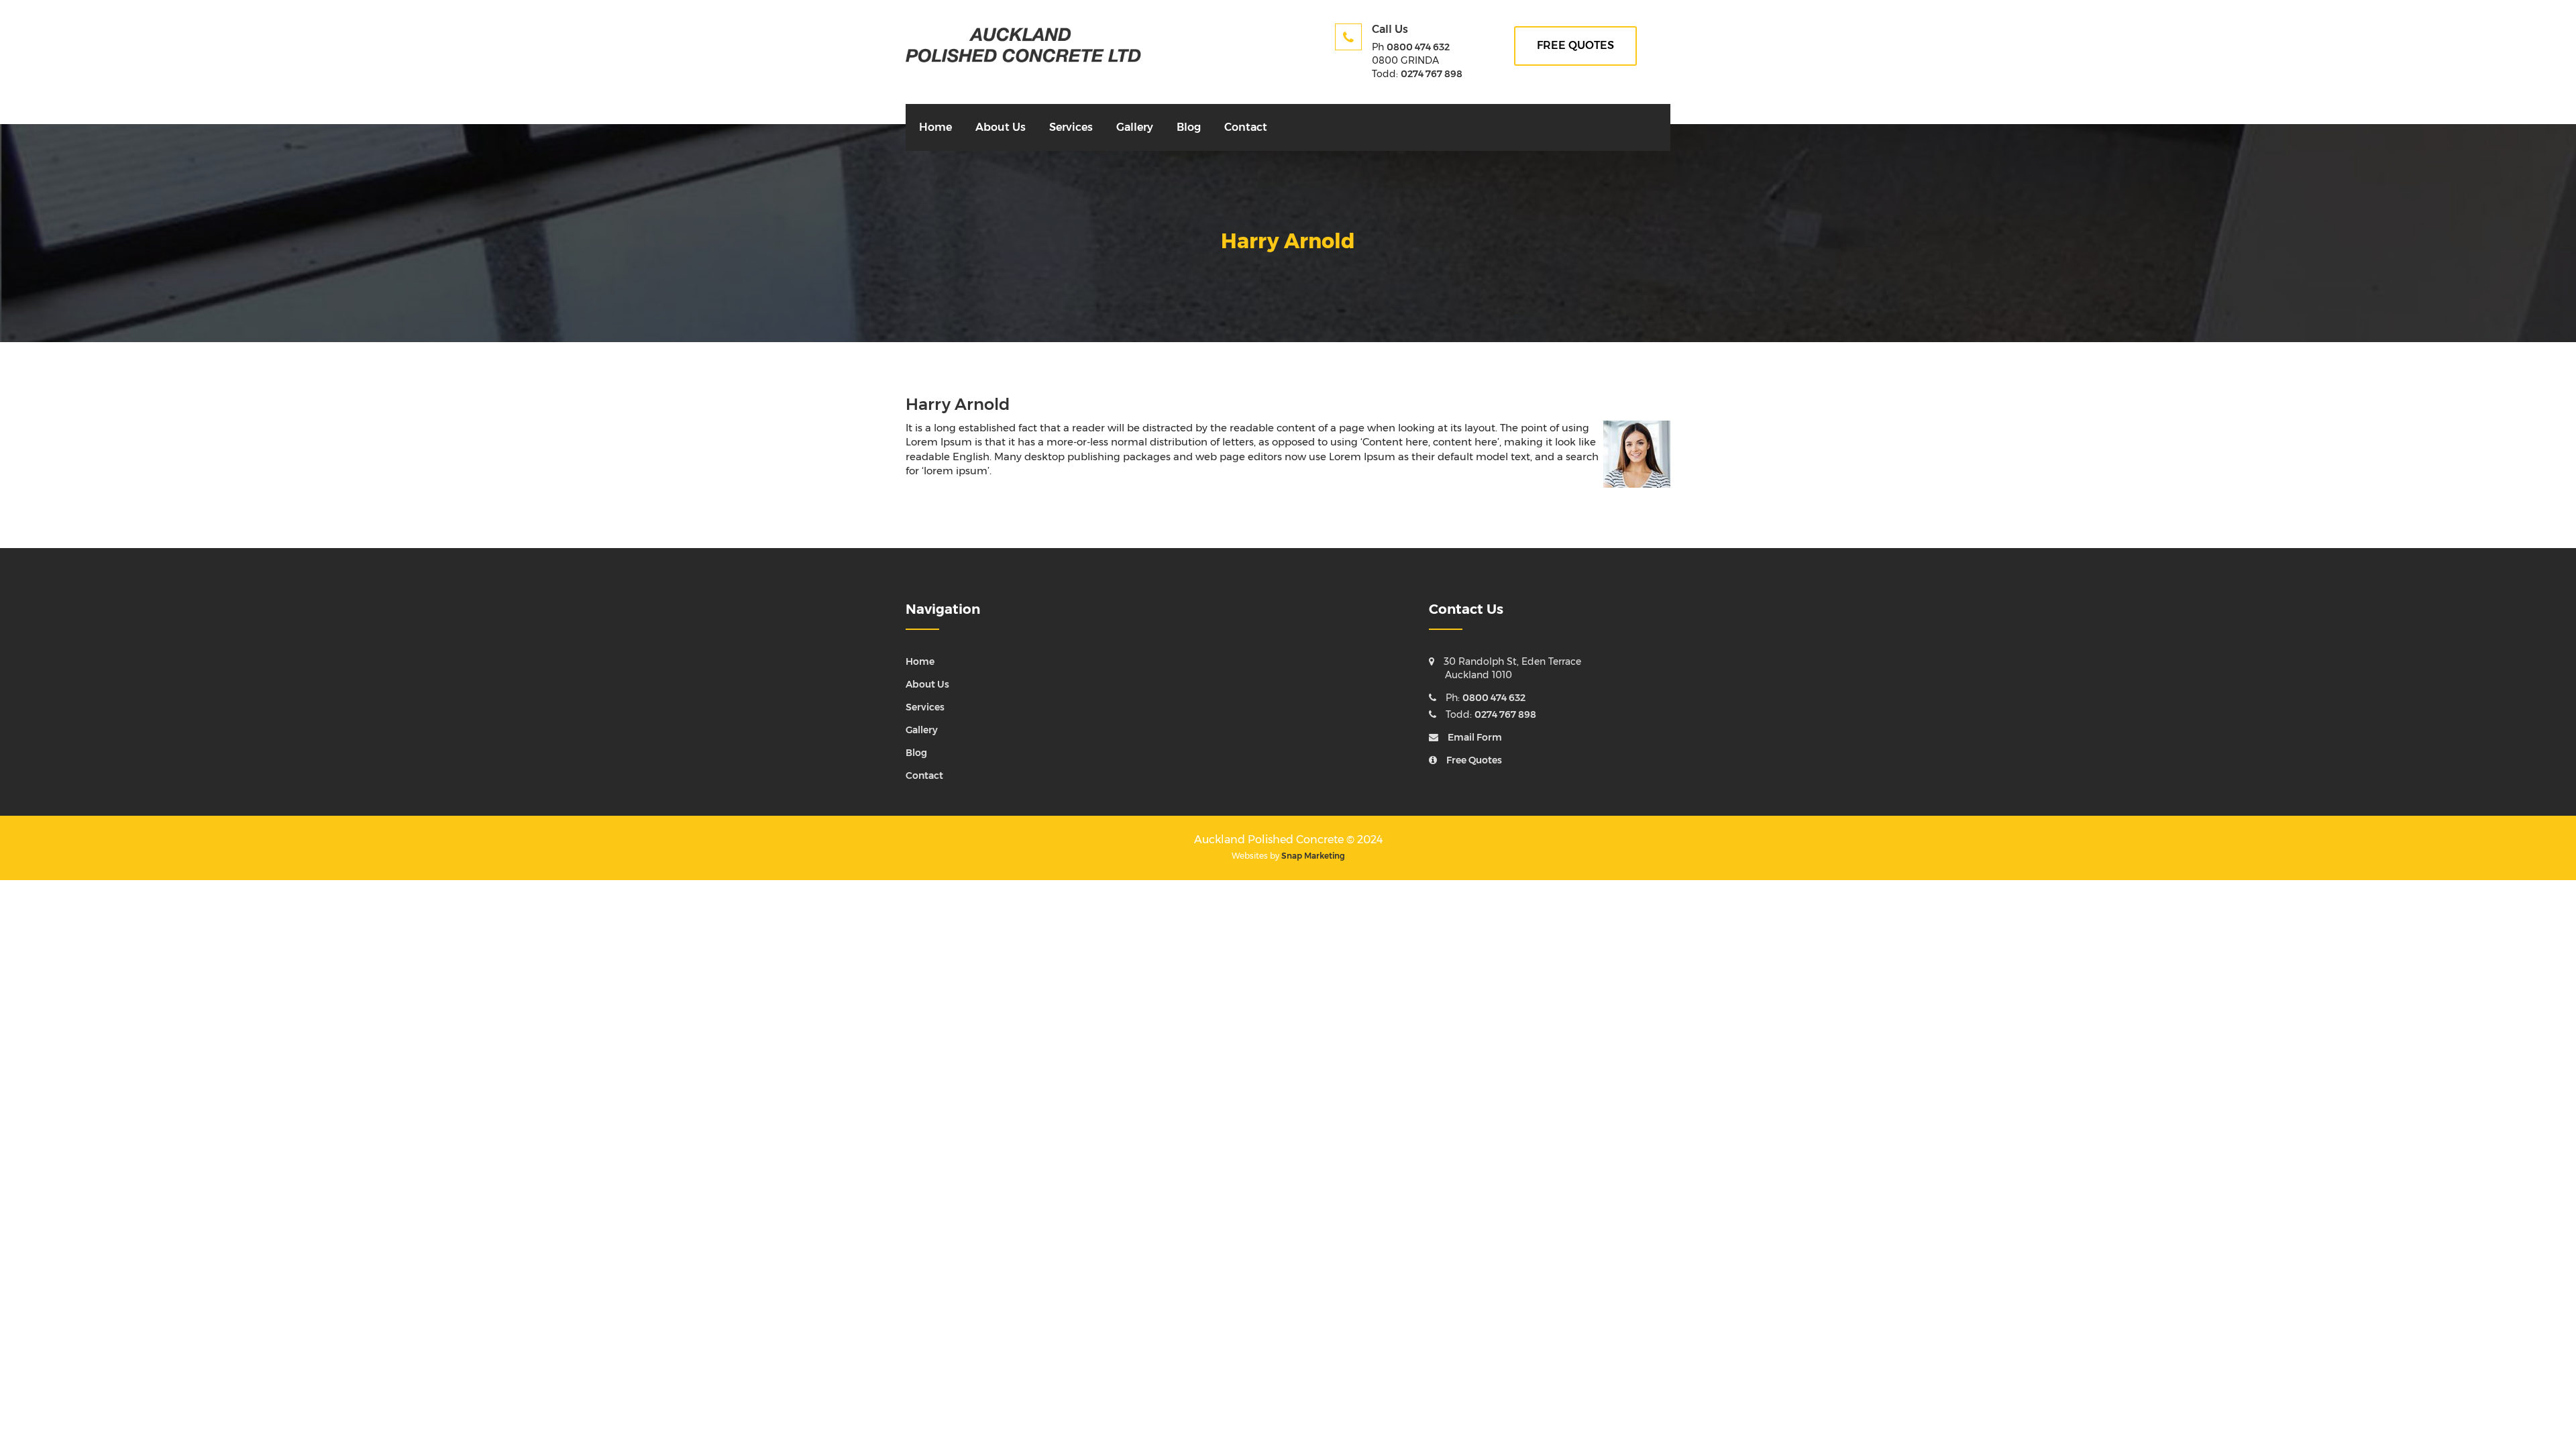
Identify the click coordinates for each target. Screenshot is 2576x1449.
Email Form (1475, 737)
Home (935, 127)
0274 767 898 (1432, 74)
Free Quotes (1474, 760)
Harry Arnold (958, 404)
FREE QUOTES (1575, 45)
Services (1071, 127)
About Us (1001, 127)
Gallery (1135, 127)
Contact (1246, 127)
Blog (1189, 127)
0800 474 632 (1418, 47)
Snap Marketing (1313, 856)
